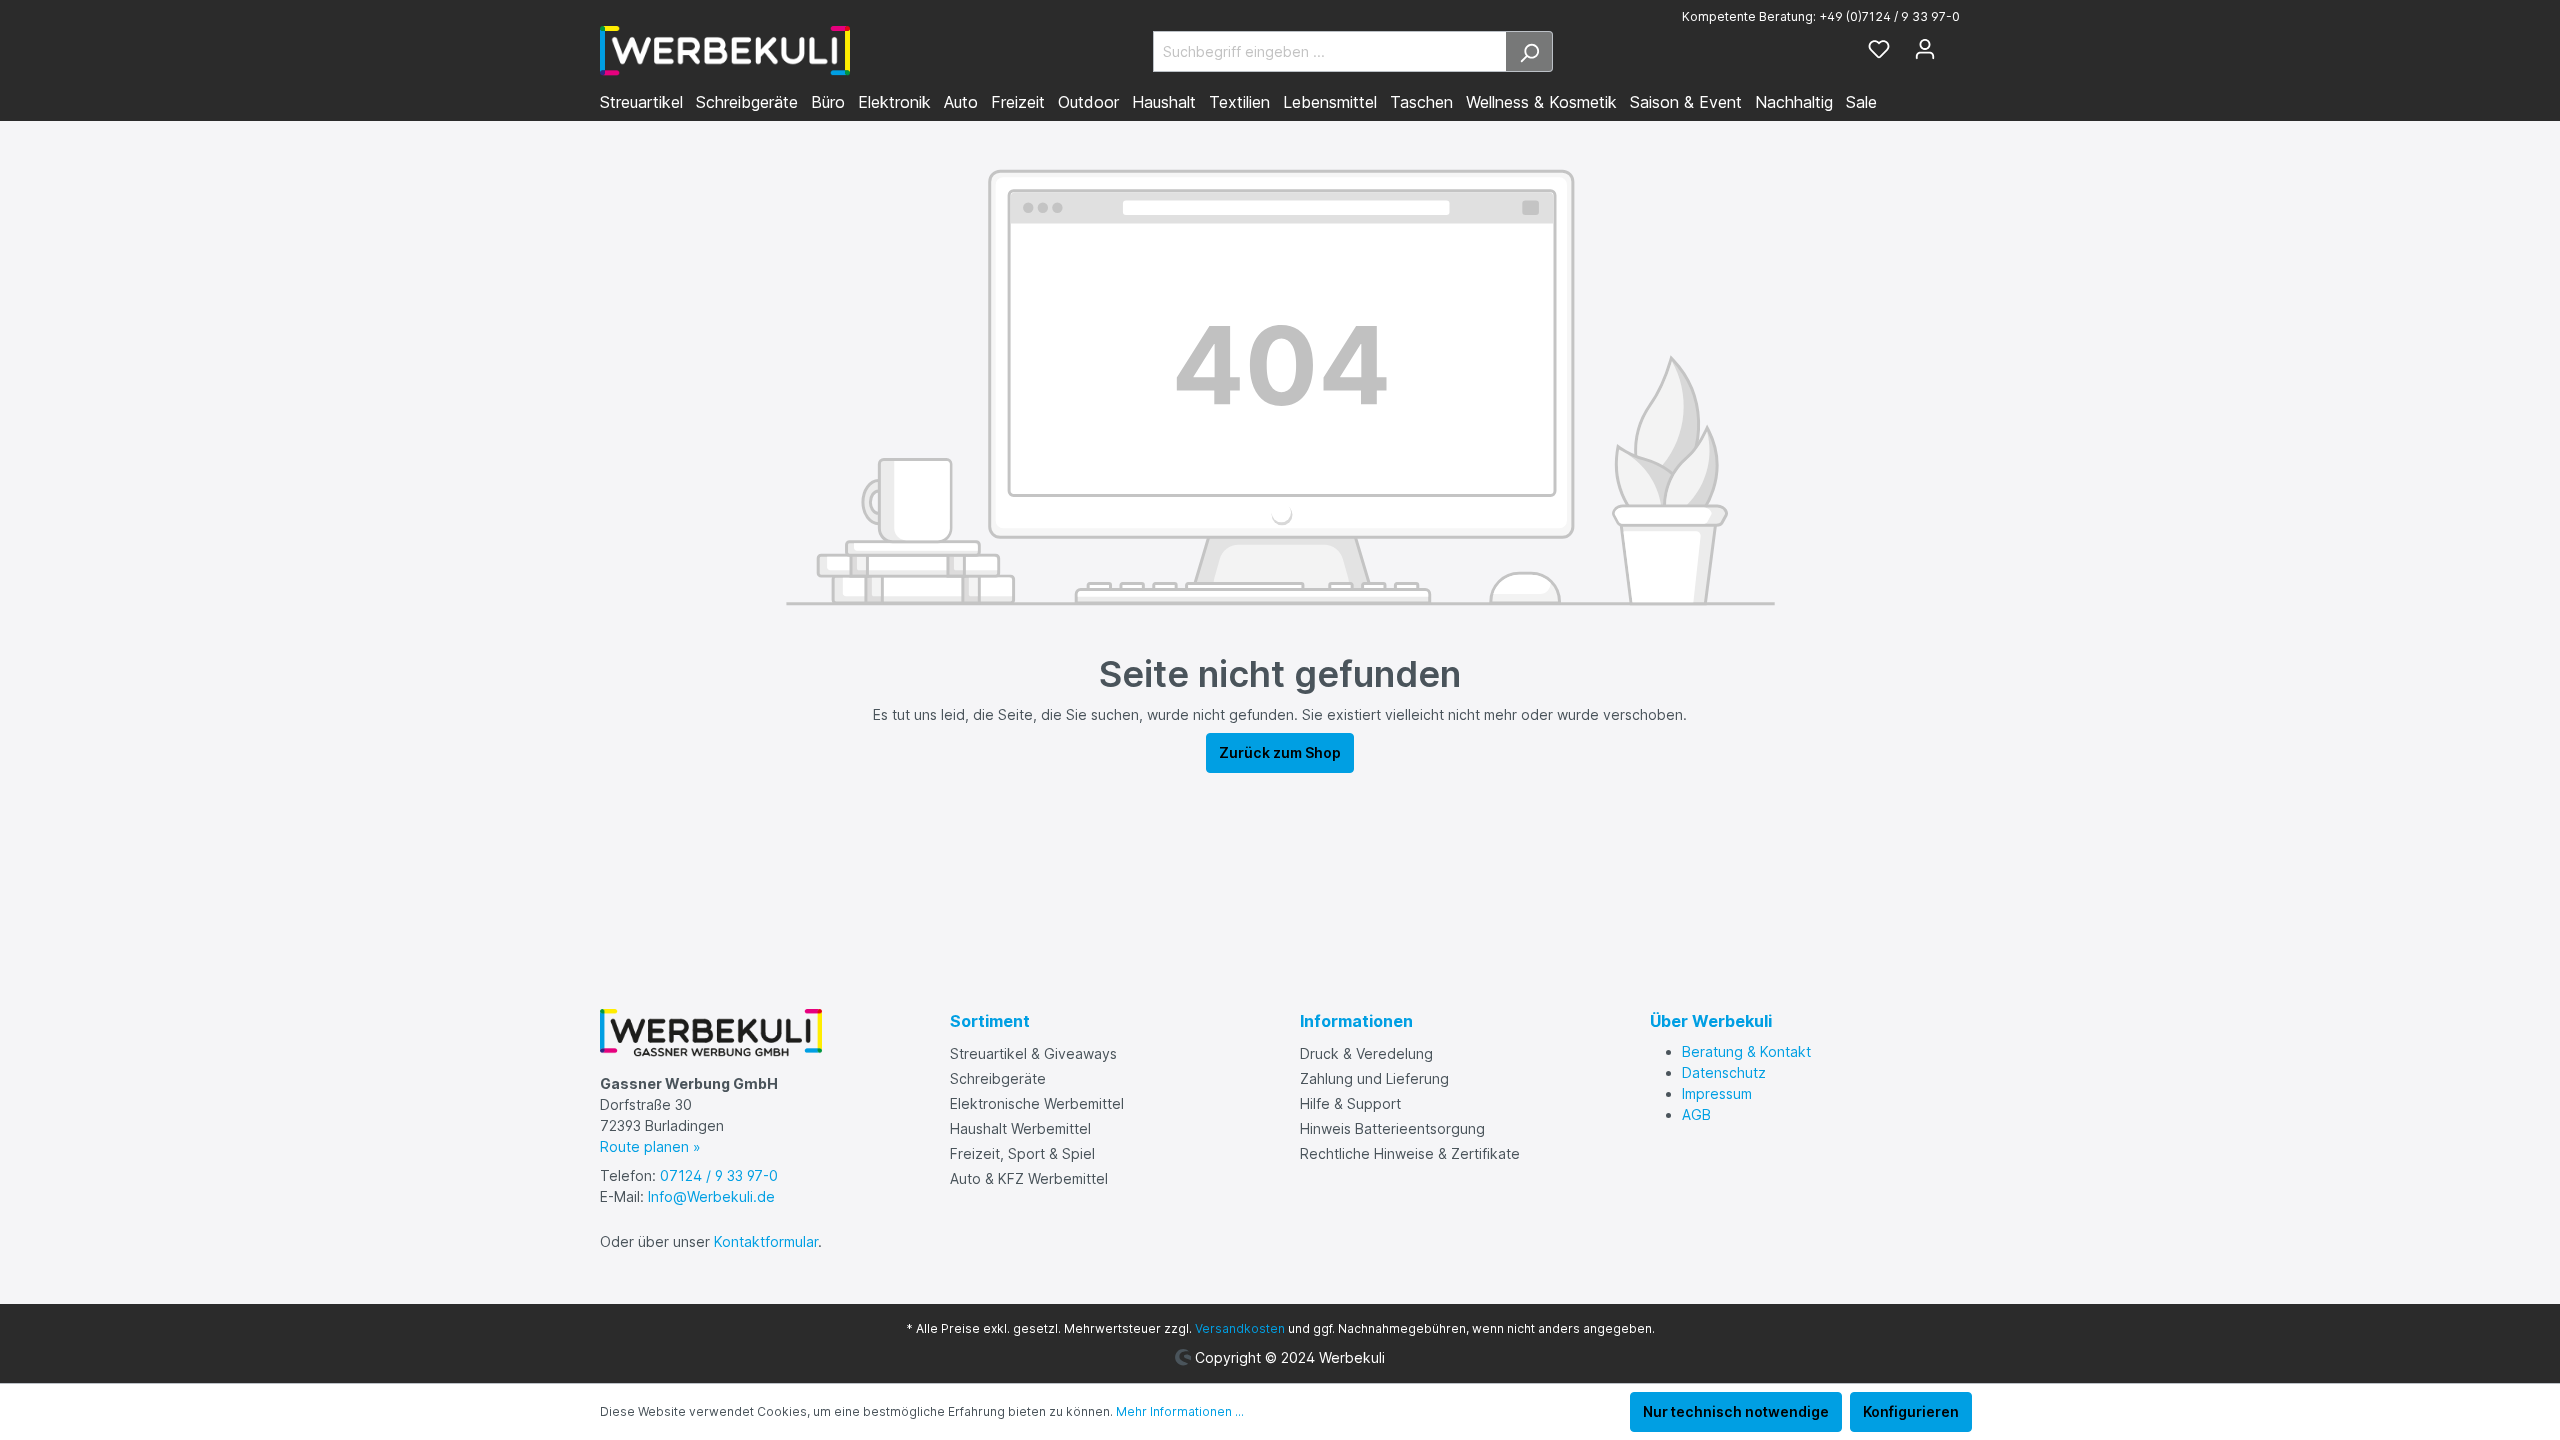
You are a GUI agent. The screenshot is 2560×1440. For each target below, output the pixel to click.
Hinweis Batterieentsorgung (1392, 1128)
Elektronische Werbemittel (1037, 1103)
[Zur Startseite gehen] (725, 51)
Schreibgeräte (998, 1078)
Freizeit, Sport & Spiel (1022, 1153)
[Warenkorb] (1954, 45)
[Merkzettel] (1879, 51)
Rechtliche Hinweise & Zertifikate (1410, 1153)
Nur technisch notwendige (1736, 1411)
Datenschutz (1724, 1072)
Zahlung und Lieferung (1374, 1078)
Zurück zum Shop (1280, 752)
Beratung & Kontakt (1746, 1051)
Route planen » (650, 1146)
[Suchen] (1529, 51)
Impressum (1717, 1093)
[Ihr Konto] (1925, 51)
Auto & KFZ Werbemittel (1029, 1178)
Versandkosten (1240, 1328)
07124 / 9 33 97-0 (719, 1175)
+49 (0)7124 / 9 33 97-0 (1889, 16)
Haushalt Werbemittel (1020, 1128)
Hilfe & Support (1350, 1103)
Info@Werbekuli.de (711, 1196)
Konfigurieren (1911, 1411)
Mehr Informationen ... (1180, 1411)
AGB (1696, 1114)
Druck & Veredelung (1366, 1053)
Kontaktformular (766, 1241)
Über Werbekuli (1711, 1021)
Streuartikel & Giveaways (1033, 1053)
